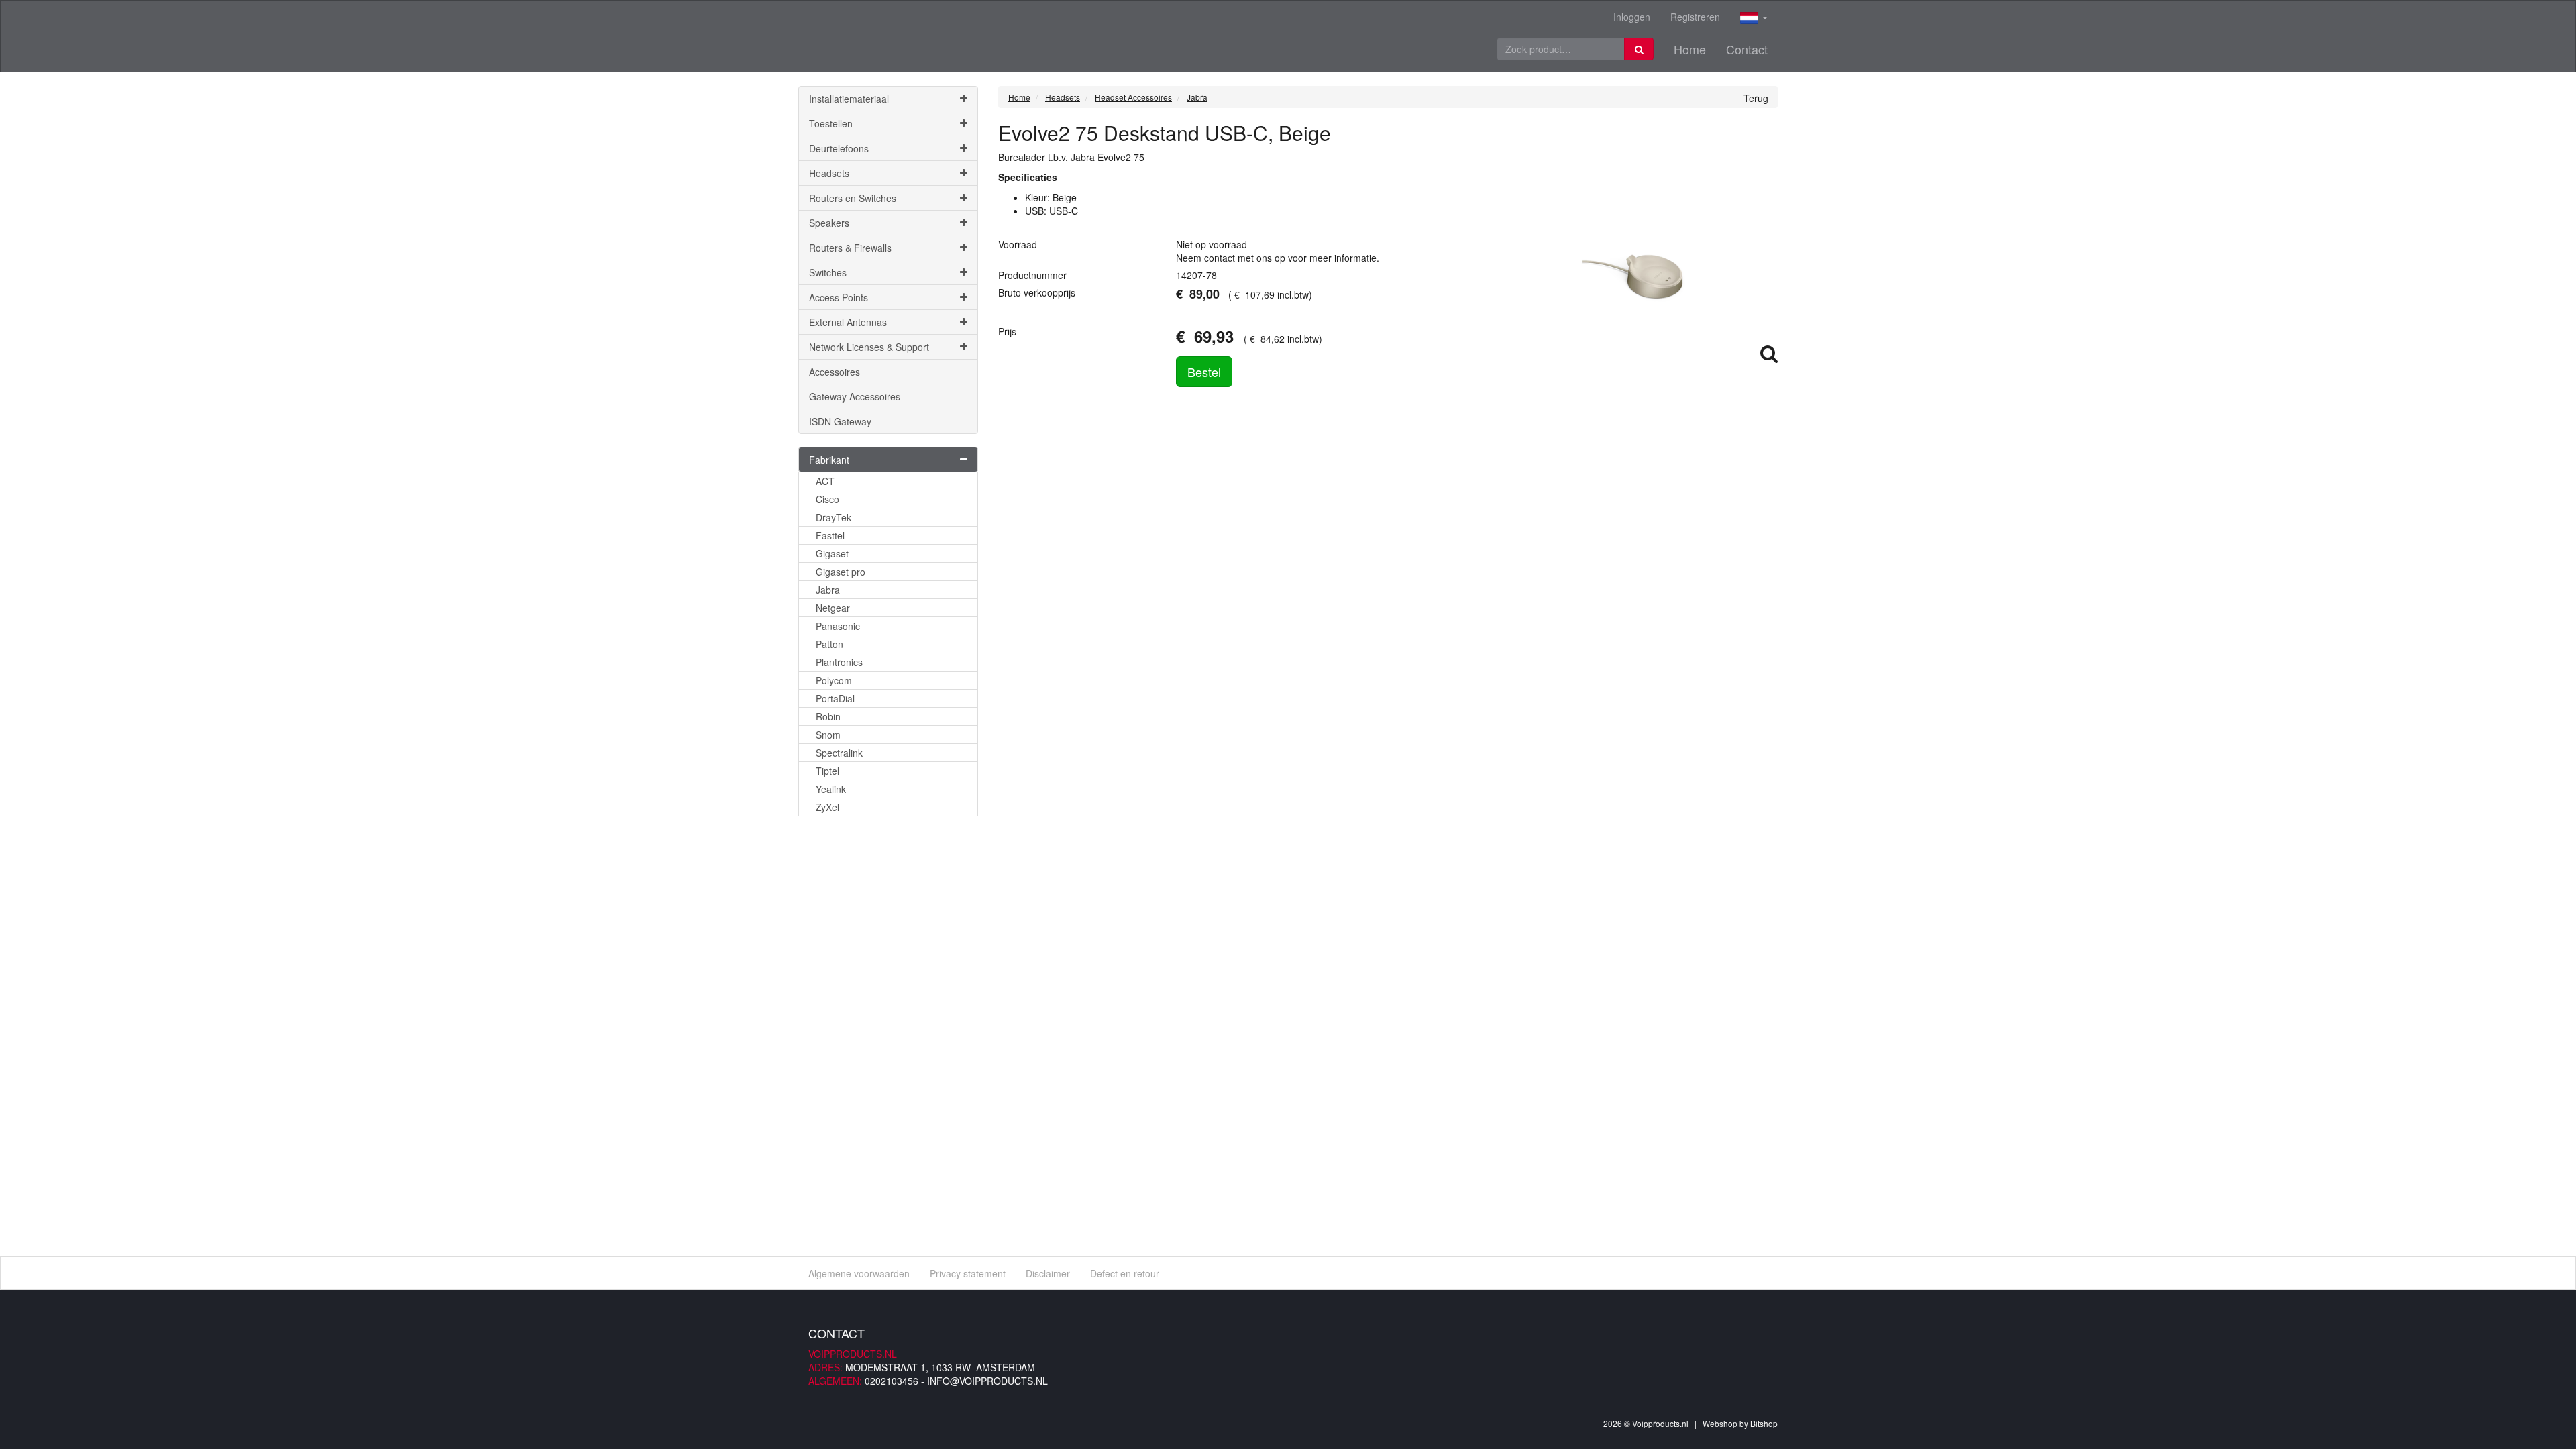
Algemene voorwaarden (859, 1273)
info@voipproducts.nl (987, 1381)
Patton (829, 644)
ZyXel (827, 807)
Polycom (834, 680)
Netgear (833, 608)
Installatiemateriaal (849, 99)
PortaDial (835, 698)
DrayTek (834, 517)
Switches (828, 272)
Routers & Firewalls (850, 248)
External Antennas (848, 322)
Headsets (829, 173)
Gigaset (832, 553)
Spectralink (839, 753)
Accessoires (835, 372)
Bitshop (1764, 1423)
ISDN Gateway (840, 421)
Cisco (827, 499)
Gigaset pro (841, 572)
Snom (828, 735)
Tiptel (827, 771)
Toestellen (831, 123)
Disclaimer (1048, 1273)
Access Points (839, 297)
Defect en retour (1125, 1273)
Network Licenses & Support (869, 347)
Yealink (831, 789)
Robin (828, 716)
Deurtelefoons (839, 148)
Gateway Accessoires (855, 396)
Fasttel (830, 535)
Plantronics (839, 662)
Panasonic (838, 626)
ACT (825, 481)
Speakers (829, 223)
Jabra (828, 590)
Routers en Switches (853, 198)
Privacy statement (968, 1273)
